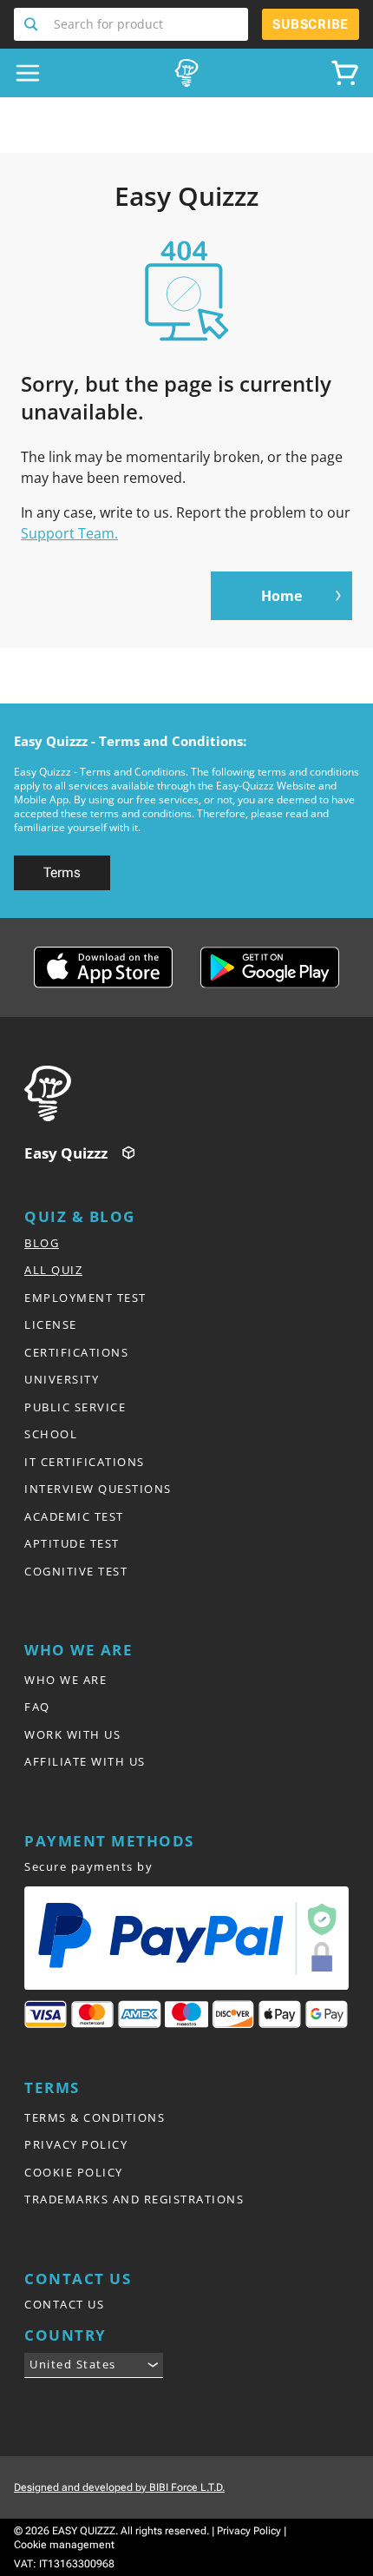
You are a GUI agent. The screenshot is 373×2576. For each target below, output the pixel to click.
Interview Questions (98, 1489)
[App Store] (103, 968)
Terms (62, 872)
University (62, 1379)
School (51, 1434)
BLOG (42, 1243)
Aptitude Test (72, 1543)
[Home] (192, 1093)
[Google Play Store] (270, 968)
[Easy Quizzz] (186, 73)
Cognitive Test (76, 1571)
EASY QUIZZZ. (85, 2531)
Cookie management (64, 2545)
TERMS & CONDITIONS (95, 2117)
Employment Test (85, 1298)
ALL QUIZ (53, 1270)
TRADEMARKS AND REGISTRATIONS (134, 2199)
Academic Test (74, 1516)
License (51, 1324)
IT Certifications (85, 1462)
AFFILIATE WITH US (85, 1761)
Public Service (75, 1407)
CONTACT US (64, 2304)
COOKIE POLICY (74, 2172)
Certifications (76, 1352)
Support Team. (69, 533)
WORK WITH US (72, 1734)
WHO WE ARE (65, 1680)
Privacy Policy (249, 2531)
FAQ (37, 1707)
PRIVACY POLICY (76, 2144)
